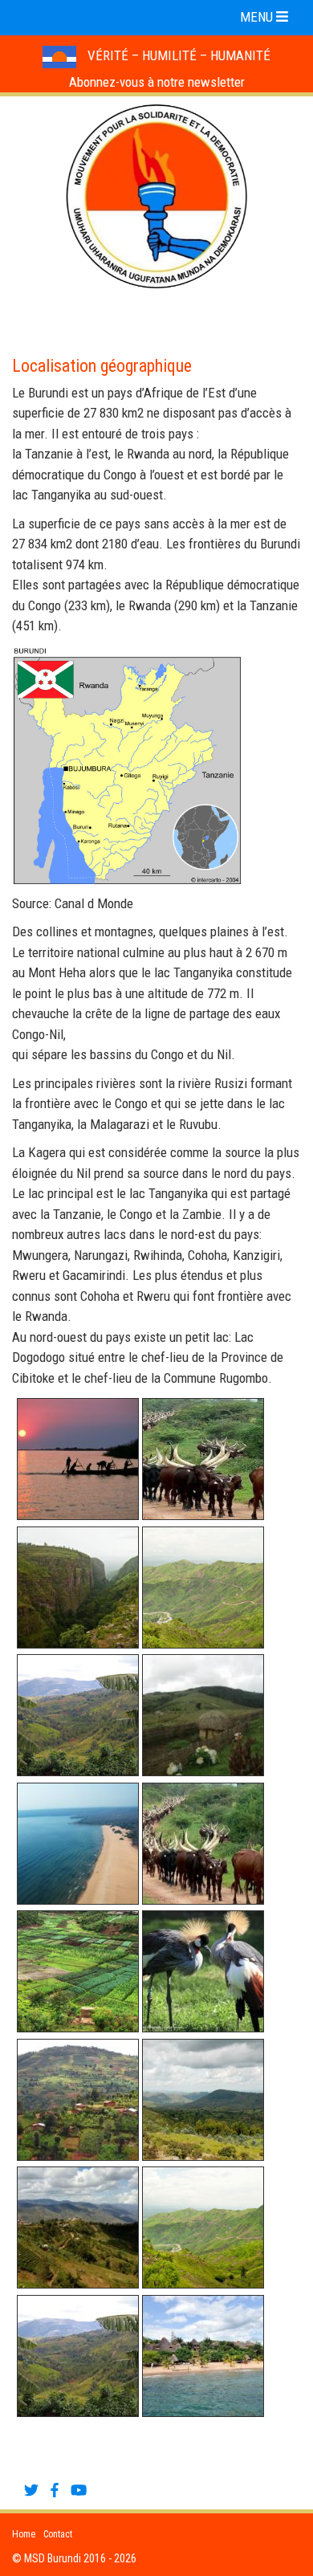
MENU (258, 17)
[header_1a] (78, 1971)
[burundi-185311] (203, 1588)
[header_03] (203, 1459)
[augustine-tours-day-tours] (203, 1715)
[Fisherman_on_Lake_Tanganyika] (78, 1459)
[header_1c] (78, 2100)
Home (24, 2534)
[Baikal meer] (78, 1844)
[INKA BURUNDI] (203, 1844)
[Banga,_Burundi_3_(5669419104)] (78, 1715)
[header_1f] (78, 2228)
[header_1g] (203, 2228)
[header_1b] (203, 1971)
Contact (58, 2534)
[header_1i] (203, 2356)
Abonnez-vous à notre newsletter (157, 82)
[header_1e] (203, 2100)
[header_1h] (78, 2356)
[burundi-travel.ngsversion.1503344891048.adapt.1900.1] (78, 1588)
